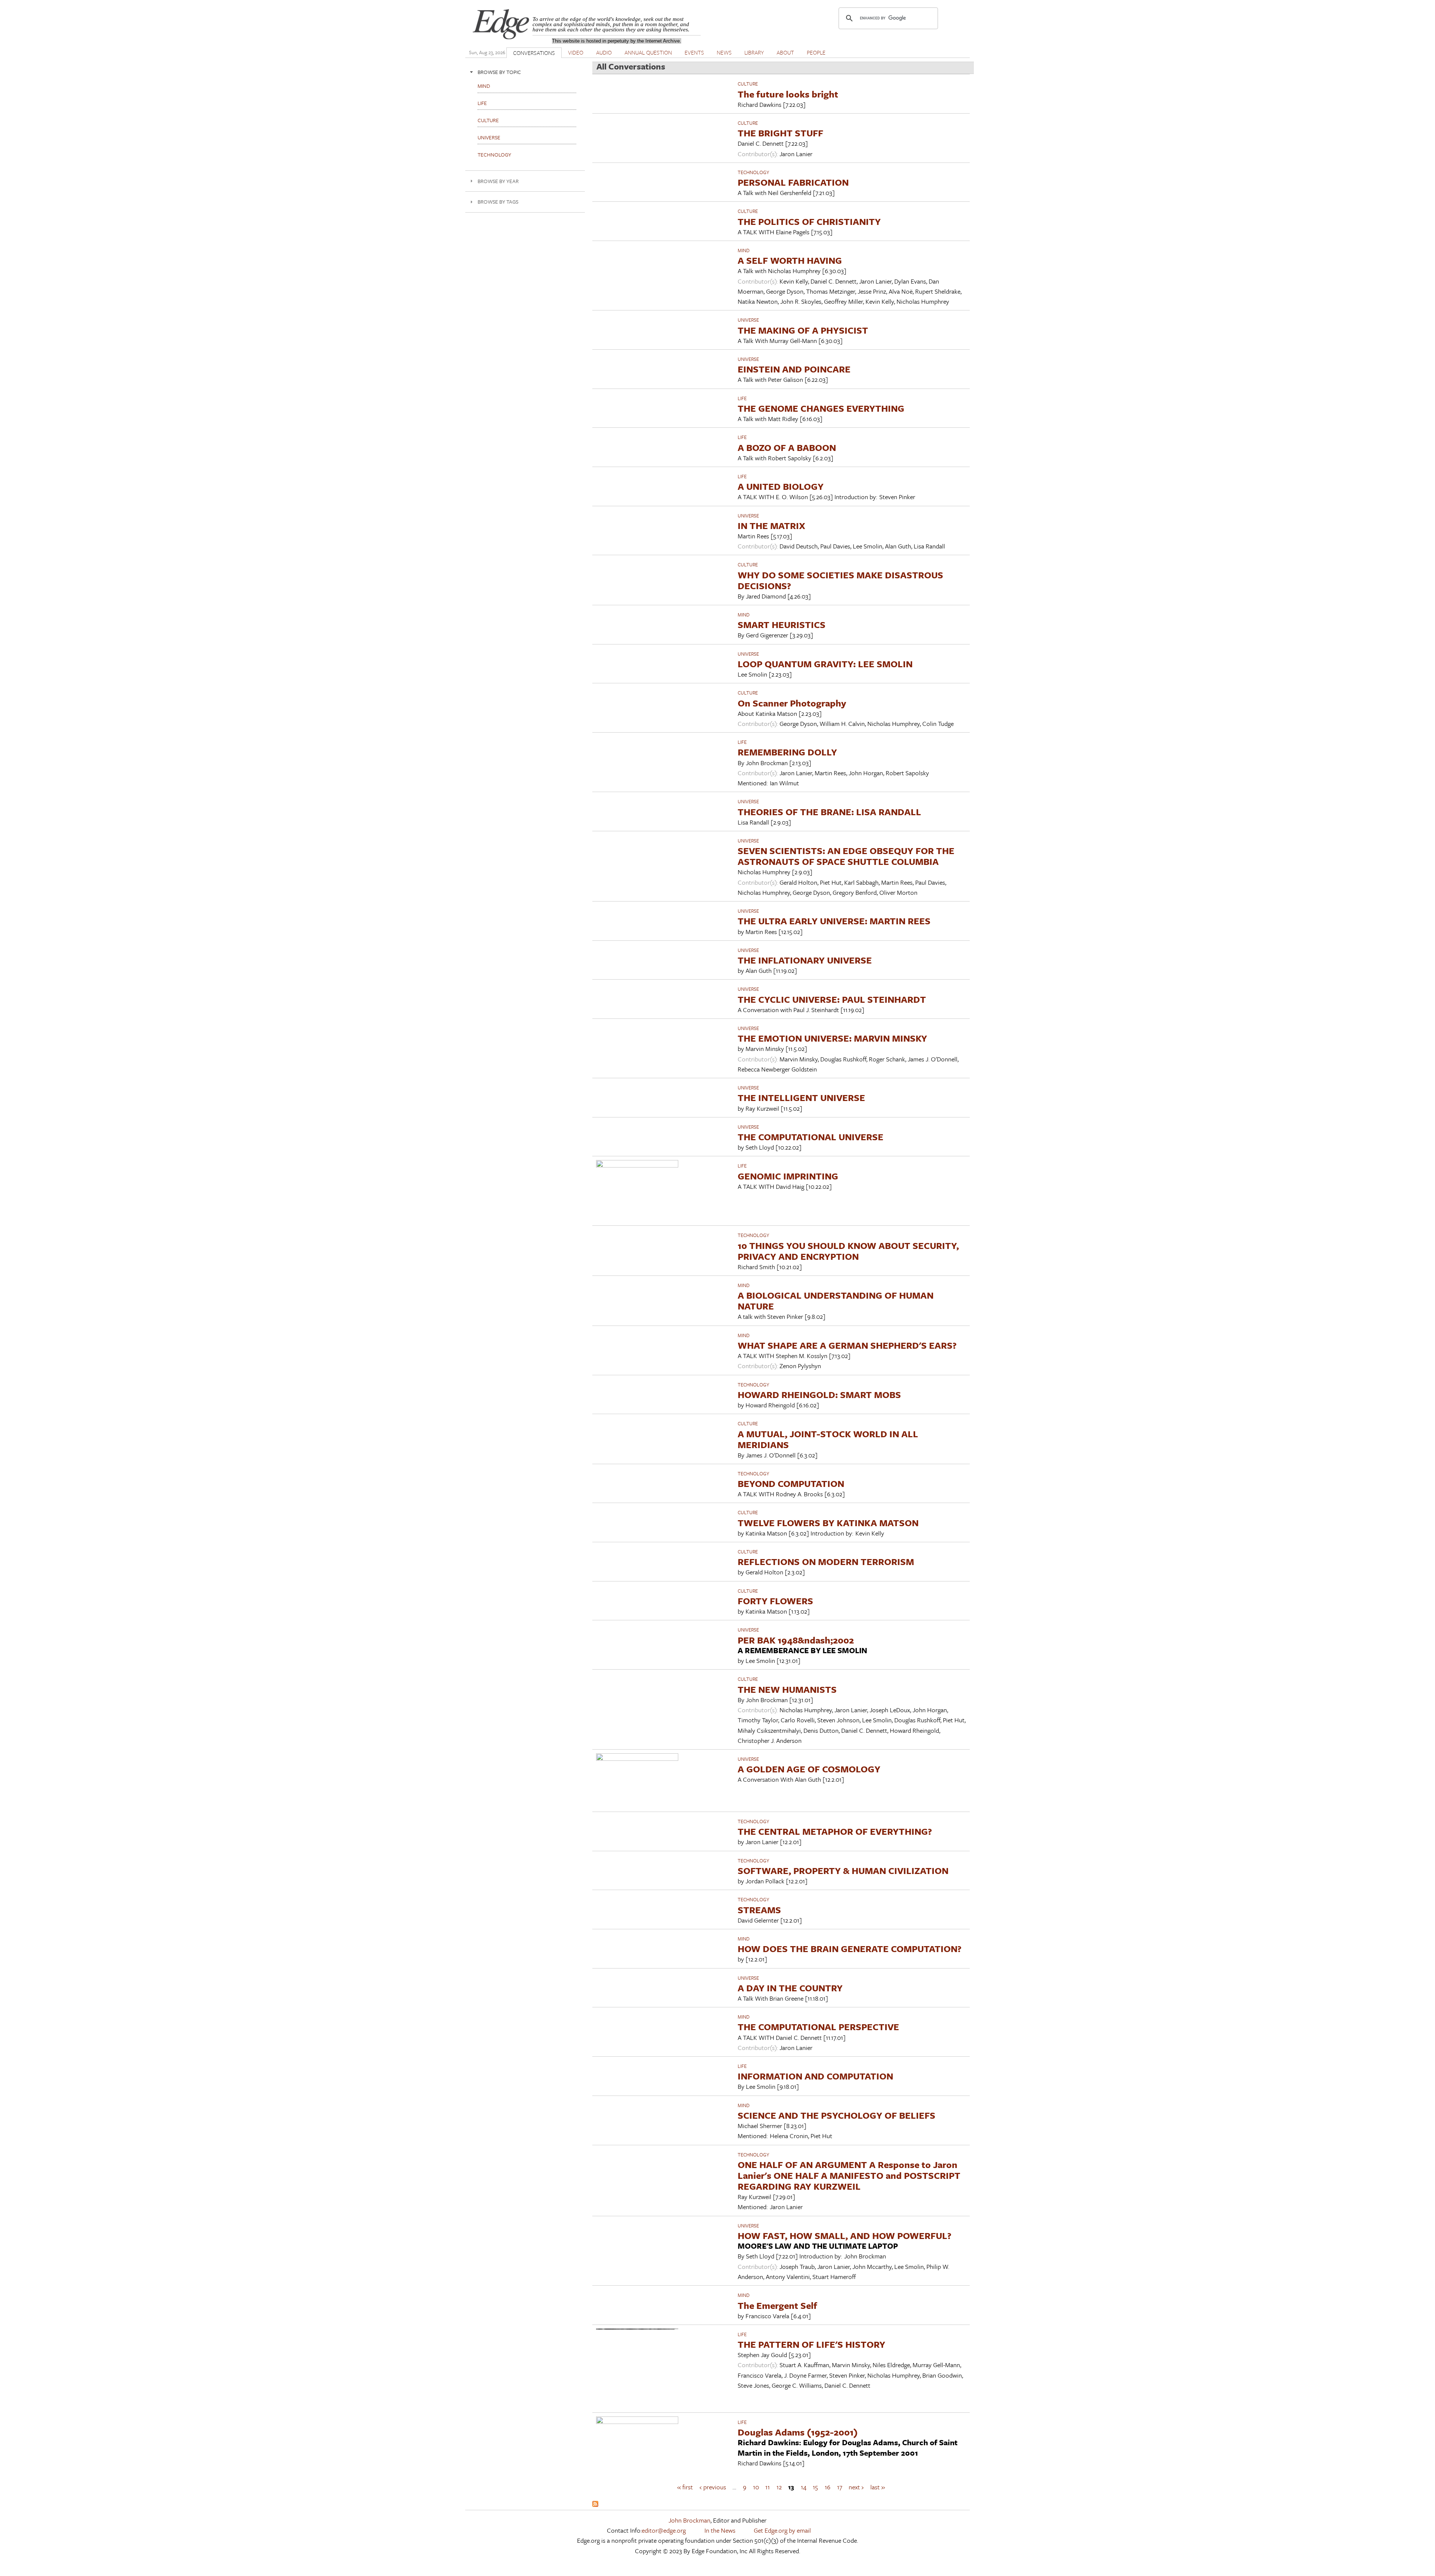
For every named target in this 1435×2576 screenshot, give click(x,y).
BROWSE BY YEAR (498, 181)
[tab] (525, 72)
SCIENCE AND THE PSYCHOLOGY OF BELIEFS (837, 2115)
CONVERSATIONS (534, 53)
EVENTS (694, 52)
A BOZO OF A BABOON (787, 447)
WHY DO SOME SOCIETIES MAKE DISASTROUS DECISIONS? (840, 580)
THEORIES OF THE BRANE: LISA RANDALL (829, 812)
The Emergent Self (777, 2305)
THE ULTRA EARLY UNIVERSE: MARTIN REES (834, 921)
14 (804, 2487)
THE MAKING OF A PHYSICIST (803, 330)
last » (878, 2487)
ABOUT (785, 52)
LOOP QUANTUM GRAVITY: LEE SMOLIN (825, 664)
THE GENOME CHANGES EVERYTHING (821, 408)
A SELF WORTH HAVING (790, 260)
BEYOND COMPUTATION (791, 1483)
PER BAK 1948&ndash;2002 (796, 1640)
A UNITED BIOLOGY (781, 486)
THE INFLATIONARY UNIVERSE (805, 960)
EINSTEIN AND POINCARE (794, 369)
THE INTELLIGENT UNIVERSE (801, 1097)
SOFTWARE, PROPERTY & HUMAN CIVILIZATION (843, 1870)
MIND (744, 250)
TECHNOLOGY (753, 172)
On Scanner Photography (792, 703)
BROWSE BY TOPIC (499, 72)
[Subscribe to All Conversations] (595, 2504)
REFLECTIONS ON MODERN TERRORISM (826, 1561)
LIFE (742, 398)
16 (828, 2487)
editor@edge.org (664, 2530)
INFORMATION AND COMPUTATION (815, 2076)
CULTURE (748, 84)
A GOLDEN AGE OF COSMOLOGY (809, 1769)
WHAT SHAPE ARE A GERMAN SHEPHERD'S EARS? (847, 1345)
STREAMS (759, 1910)
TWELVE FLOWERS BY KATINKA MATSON (828, 1523)
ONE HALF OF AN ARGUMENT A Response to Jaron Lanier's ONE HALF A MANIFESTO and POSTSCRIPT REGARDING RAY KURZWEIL (849, 2175)
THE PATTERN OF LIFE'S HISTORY (811, 2344)
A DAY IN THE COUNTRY (790, 1988)
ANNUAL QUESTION (648, 52)
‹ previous (713, 2487)
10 (756, 2487)
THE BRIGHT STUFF (780, 133)
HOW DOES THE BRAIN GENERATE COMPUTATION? (850, 1949)
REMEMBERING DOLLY (787, 752)
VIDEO (576, 52)
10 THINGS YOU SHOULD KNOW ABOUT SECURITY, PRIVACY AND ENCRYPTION (848, 1251)
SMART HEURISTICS (782, 624)
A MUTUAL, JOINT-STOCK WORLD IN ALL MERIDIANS (828, 1439)
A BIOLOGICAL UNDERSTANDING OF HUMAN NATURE (836, 1301)
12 (779, 2487)
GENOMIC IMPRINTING (788, 1176)
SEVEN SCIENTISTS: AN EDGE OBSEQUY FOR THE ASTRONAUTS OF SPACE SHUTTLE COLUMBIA (846, 856)
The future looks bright (788, 94)
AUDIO (604, 52)
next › (856, 2487)
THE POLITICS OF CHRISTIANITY (809, 221)
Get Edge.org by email (782, 2530)
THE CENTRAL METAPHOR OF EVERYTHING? (835, 1831)
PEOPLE (816, 52)
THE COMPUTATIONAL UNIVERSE (811, 1137)
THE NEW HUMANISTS (787, 1689)
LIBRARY (754, 52)
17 (840, 2487)
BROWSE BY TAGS (498, 202)
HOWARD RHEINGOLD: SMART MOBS (819, 1394)
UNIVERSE (748, 320)
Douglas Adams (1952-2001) (798, 2432)
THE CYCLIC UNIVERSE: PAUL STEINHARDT (832, 999)
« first (685, 2487)
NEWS (724, 52)
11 (768, 2487)
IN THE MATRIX (771, 525)
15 (815, 2487)
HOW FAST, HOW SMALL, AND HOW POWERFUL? (845, 2235)
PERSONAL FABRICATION (793, 182)
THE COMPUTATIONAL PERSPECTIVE (818, 2027)
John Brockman (689, 2520)
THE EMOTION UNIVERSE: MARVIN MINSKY (832, 1038)
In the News (720, 2530)
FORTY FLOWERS (775, 1601)
